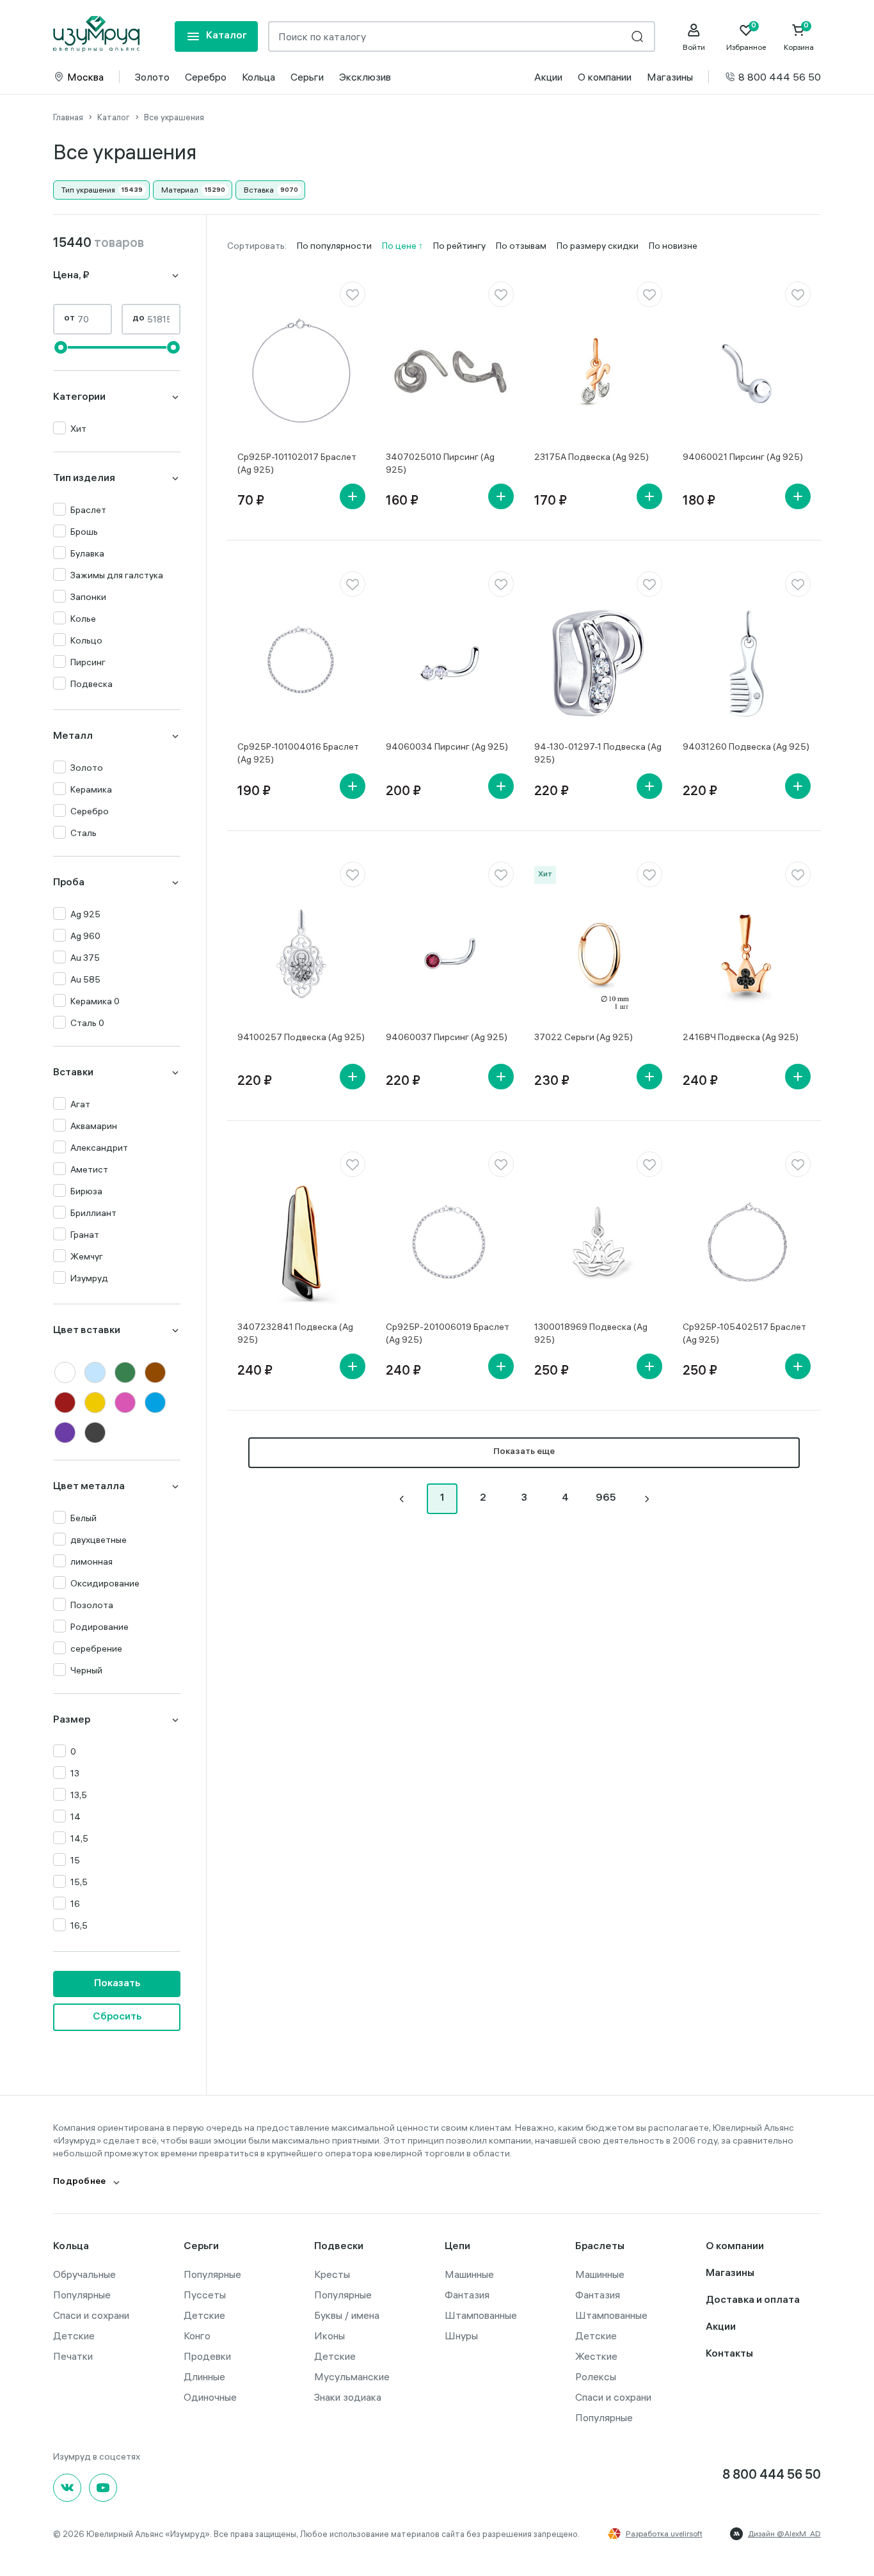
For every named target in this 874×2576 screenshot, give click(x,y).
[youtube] (103, 2488)
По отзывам (521, 246)
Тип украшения (88, 190)
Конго (197, 2335)
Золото (152, 77)
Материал (180, 190)
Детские (74, 2335)
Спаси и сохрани (91, 2315)
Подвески (339, 2247)
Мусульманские (352, 2376)
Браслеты (600, 2247)
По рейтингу (459, 246)
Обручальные (84, 2274)
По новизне (673, 246)
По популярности (334, 246)
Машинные (469, 2274)
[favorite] (353, 294)
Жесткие (596, 2356)
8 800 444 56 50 (780, 77)
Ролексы (596, 2376)
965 (606, 1498)
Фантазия (467, 2295)
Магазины (670, 77)
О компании (605, 77)
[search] (637, 36)
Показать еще (524, 1452)
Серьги (307, 77)
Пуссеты (205, 2295)
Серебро (206, 77)
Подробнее (80, 2182)
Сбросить (117, 2017)
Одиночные (210, 2397)
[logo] (96, 34)
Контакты (729, 2354)
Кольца (258, 77)
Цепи (457, 2247)
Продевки (207, 2356)
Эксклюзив (365, 77)
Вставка (259, 190)
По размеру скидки (598, 246)
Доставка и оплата (753, 2301)
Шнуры (461, 2335)
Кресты (332, 2274)
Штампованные (481, 2315)
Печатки (73, 2356)
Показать (117, 1984)
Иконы (330, 2335)
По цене (400, 246)
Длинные (204, 2376)
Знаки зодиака (348, 2397)
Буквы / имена (347, 2315)
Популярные (82, 2295)
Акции (548, 77)
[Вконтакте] (67, 2488)
